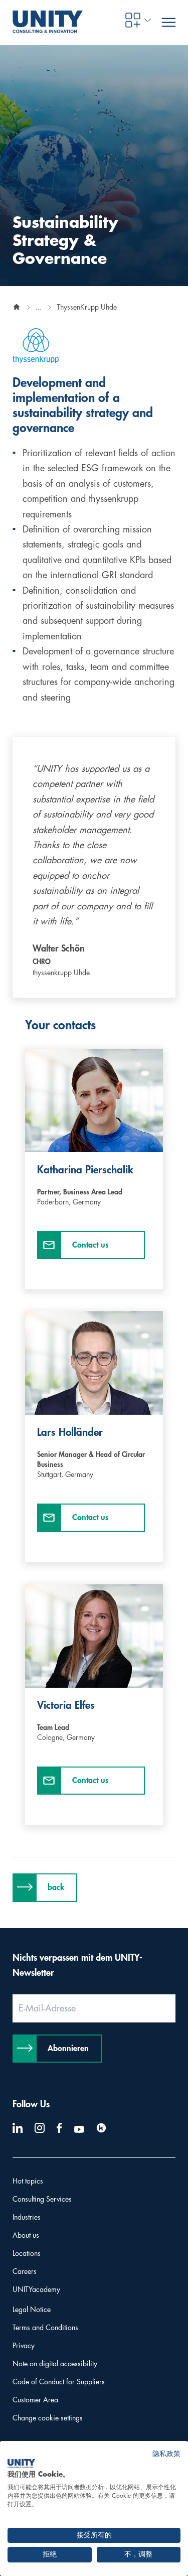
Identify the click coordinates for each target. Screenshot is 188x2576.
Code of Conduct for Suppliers (59, 2382)
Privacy (24, 2346)
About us (26, 2235)
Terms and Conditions (45, 2328)
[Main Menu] (168, 23)
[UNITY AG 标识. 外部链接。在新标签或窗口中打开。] (21, 2464)
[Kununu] (101, 2128)
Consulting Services (42, 2199)
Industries (27, 2217)
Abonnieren (68, 2049)
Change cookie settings (48, 2418)
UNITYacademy (36, 2289)
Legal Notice (32, 2310)
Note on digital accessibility (55, 2364)
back (56, 1887)
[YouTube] (79, 2129)
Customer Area (35, 2400)
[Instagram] (40, 2128)
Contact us (90, 1245)
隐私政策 (166, 2454)
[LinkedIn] (18, 2128)
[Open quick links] (133, 20)
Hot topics (28, 2181)
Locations (27, 2253)
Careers (25, 2271)
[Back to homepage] (17, 307)
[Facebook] (59, 2128)
